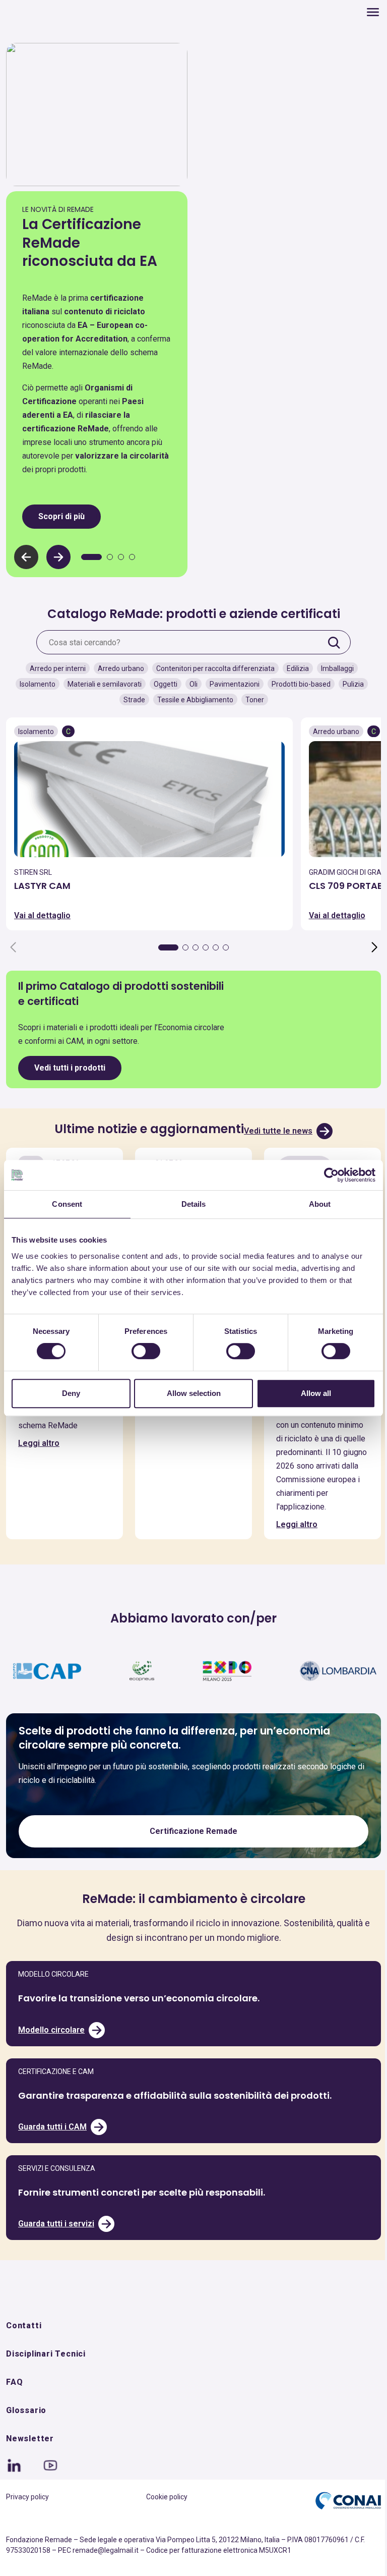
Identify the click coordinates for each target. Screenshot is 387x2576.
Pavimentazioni (231, 682)
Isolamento (34, 682)
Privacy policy (27, 2522)
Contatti (24, 2350)
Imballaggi (333, 666)
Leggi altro (39, 1453)
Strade (130, 697)
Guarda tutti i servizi (56, 2248)
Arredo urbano (117, 666)
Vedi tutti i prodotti (70, 1065)
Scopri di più (61, 513)
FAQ (14, 2407)
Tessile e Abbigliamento (191, 697)
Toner (251, 697)
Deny (70, 1393)
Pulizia (349, 682)
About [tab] (313, 1204)
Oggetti (162, 682)
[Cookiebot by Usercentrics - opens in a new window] (324, 1175)
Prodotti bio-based (297, 682)
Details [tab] (190, 1204)
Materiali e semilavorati (101, 682)
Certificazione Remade (190, 1856)
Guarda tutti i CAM (52, 2151)
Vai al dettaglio (42, 913)
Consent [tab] (66, 1204)
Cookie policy (163, 2522)
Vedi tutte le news (275, 1128)
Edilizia (294, 666)
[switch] (143, 1351)
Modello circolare (51, 2054)
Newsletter (30, 2463)
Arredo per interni (54, 666)
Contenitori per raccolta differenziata (211, 666)
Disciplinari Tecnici (46, 2378)
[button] (58, 554)
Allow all (310, 1393)
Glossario (26, 2435)
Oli (189, 682)
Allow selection (190, 1393)
